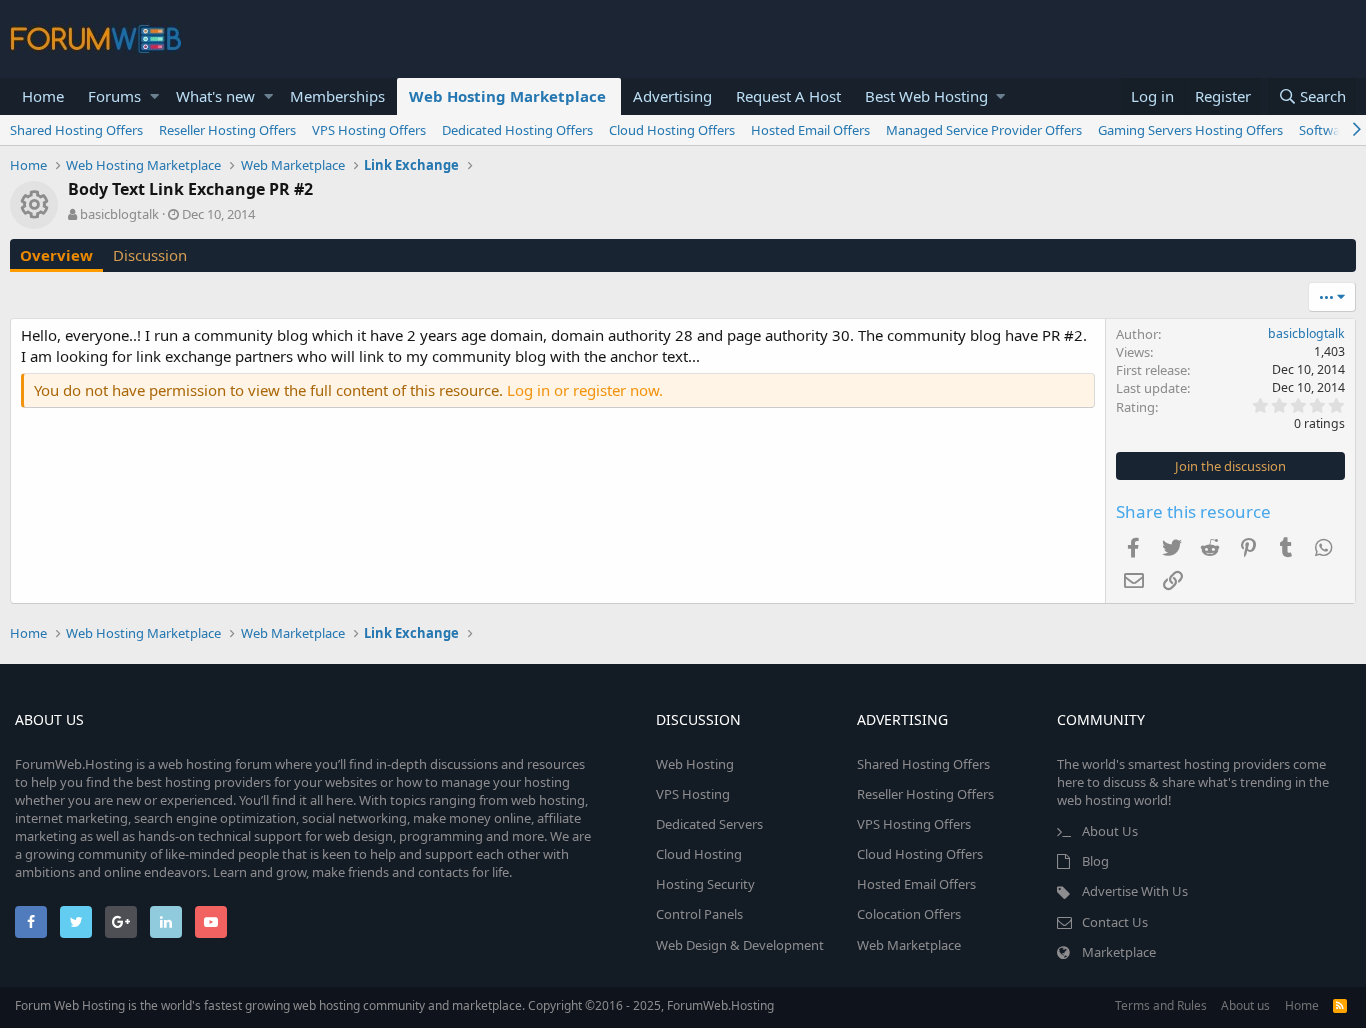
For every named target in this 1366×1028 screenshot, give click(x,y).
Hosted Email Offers (810, 130)
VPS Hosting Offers (369, 130)
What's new (215, 96)
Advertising (672, 96)
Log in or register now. (585, 390)
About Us (1110, 831)
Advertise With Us (1135, 891)
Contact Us (1115, 922)
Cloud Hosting (699, 854)
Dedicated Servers (709, 824)
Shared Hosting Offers (76, 130)
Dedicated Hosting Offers (517, 130)
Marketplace (1119, 952)
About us (1245, 1005)
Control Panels (699, 914)
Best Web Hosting (926, 96)
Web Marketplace (909, 945)
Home (43, 96)
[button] (154, 96)
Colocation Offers (909, 914)
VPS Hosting (693, 794)
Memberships (337, 96)
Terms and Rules (1161, 1005)
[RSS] (1340, 1005)
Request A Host (788, 96)
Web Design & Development (740, 945)
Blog (1095, 861)
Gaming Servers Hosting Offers (1190, 130)
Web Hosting (695, 764)
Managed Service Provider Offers (984, 130)
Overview (56, 255)
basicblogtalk (119, 214)
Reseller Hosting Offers (227, 130)
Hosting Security (705, 884)
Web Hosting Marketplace (507, 96)
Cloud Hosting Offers (672, 130)
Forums (114, 96)
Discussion (150, 255)
